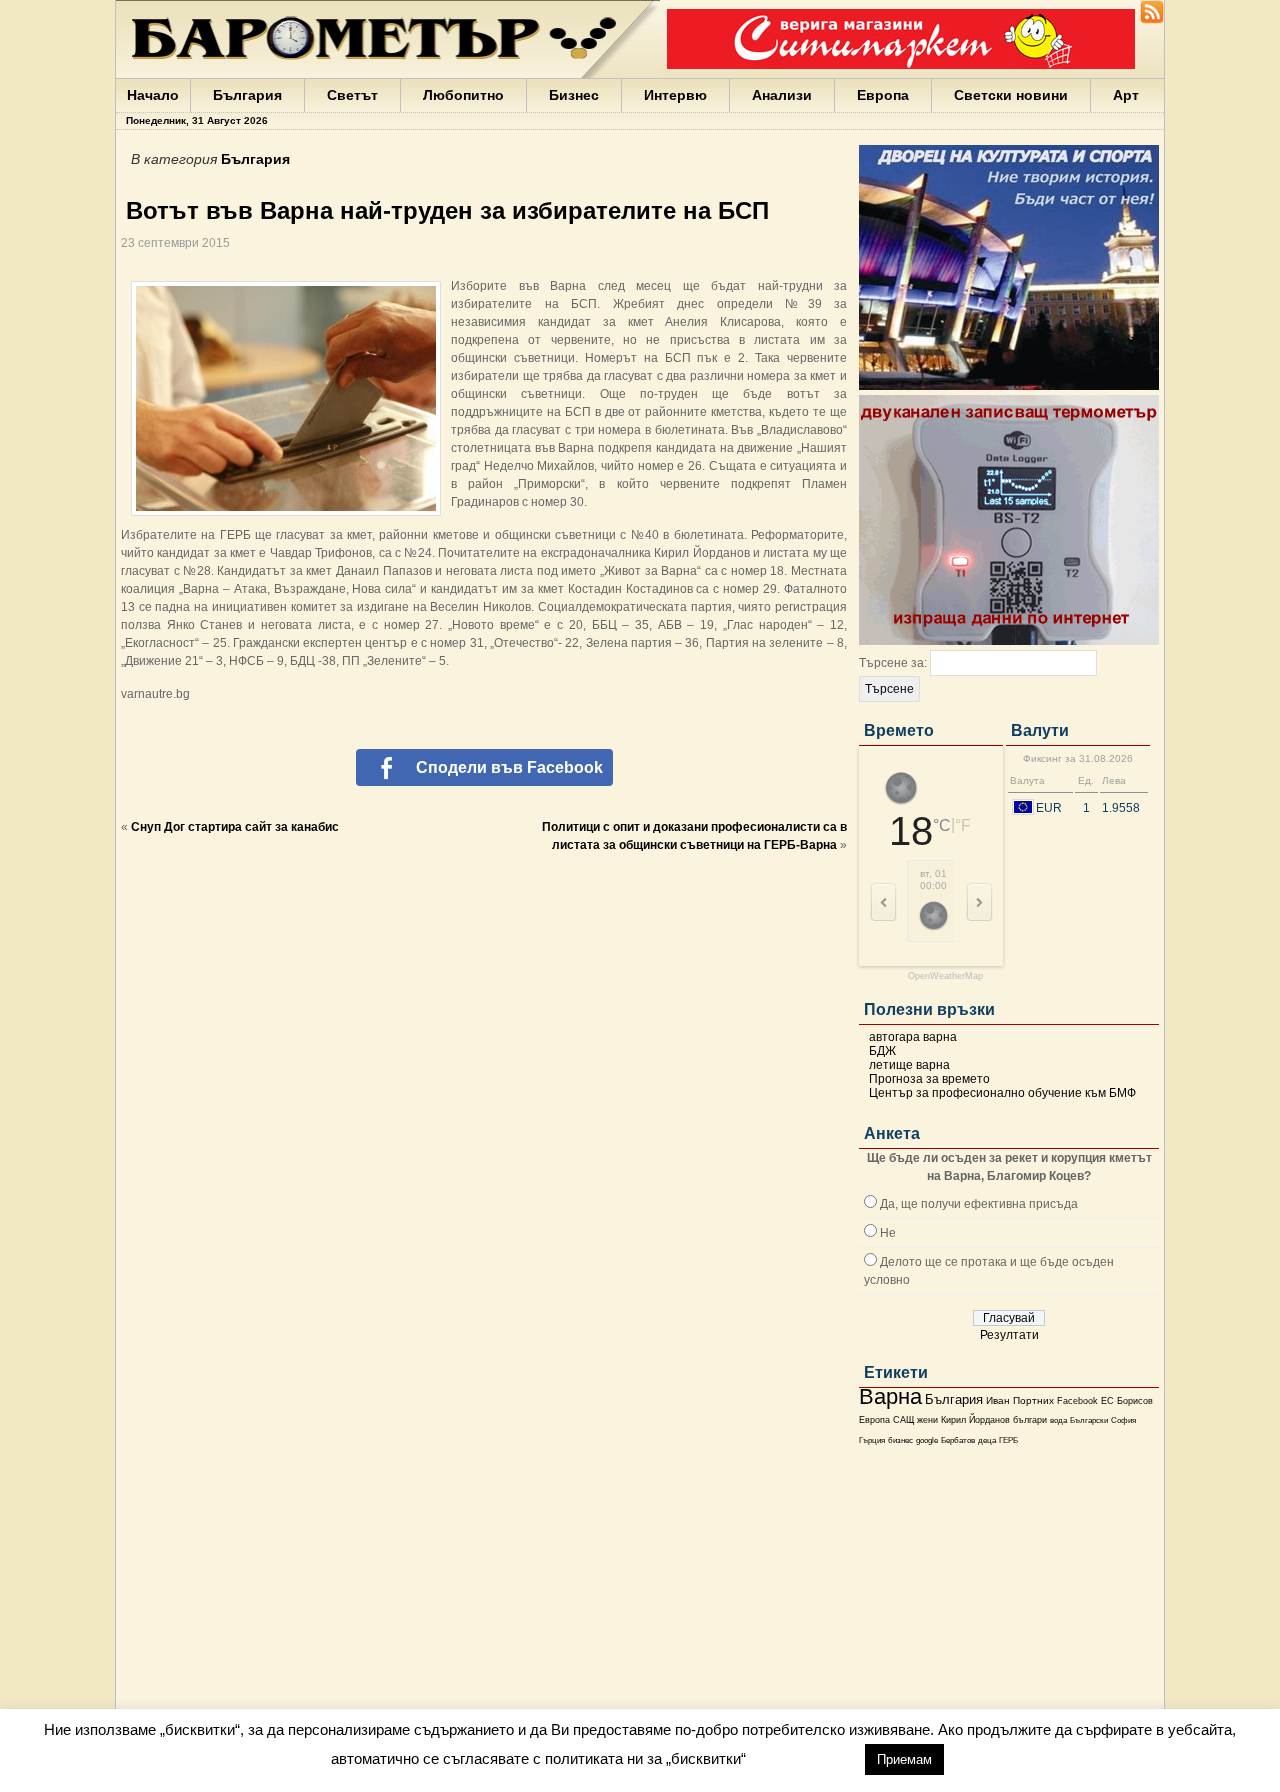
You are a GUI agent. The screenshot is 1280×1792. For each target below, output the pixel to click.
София (1123, 1420)
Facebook (1077, 1401)
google (927, 1440)
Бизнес (574, 95)
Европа (883, 95)
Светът (352, 95)
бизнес (900, 1440)
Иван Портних (1020, 1400)
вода (1058, 1420)
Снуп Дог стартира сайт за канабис (235, 827)
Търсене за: (893, 663)
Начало (153, 95)
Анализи (782, 95)
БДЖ (882, 1051)
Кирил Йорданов (975, 1420)
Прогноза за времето (929, 1079)
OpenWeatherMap (945, 976)
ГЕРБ (1008, 1440)
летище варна (909, 1065)
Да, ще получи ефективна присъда (979, 1204)
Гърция (872, 1440)
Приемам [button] (904, 1759)
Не (888, 1233)
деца (987, 1440)
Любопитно (463, 95)
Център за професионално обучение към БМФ (1002, 1093)
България (247, 95)
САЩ (903, 1420)
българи (1030, 1420)
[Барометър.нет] (1152, 20)
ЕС (1107, 1401)
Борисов (1135, 1401)
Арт (1126, 95)
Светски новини (1011, 95)
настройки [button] (805, 1758)
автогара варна (913, 1037)
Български (1089, 1420)
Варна (890, 1396)
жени (927, 1420)
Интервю (675, 95)
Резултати (1009, 1335)
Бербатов (958, 1440)
